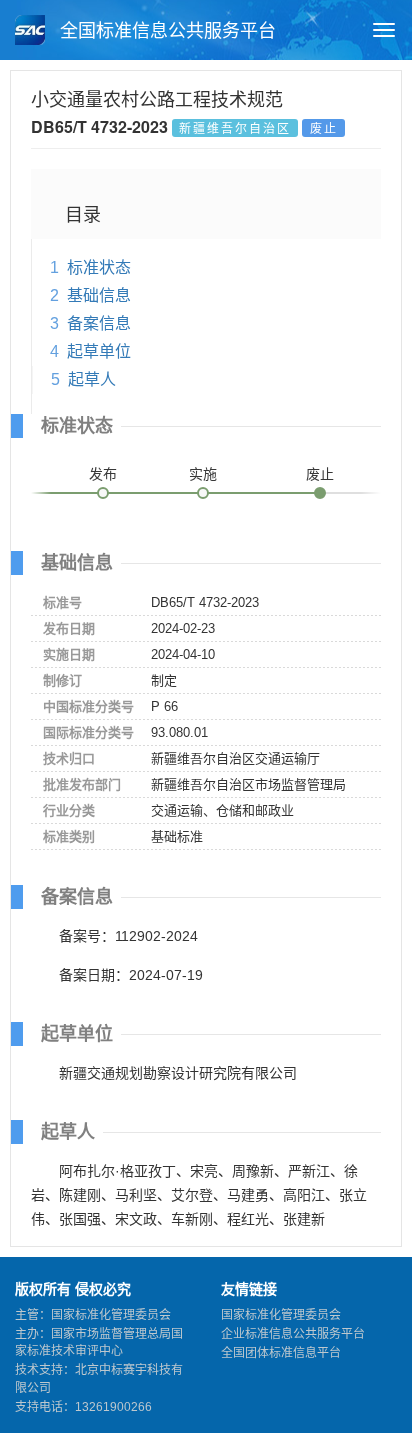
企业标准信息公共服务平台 (293, 1334)
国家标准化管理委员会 (281, 1315)
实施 (203, 474)
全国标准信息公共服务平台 (165, 31)
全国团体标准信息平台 (281, 1353)
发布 (103, 474)
